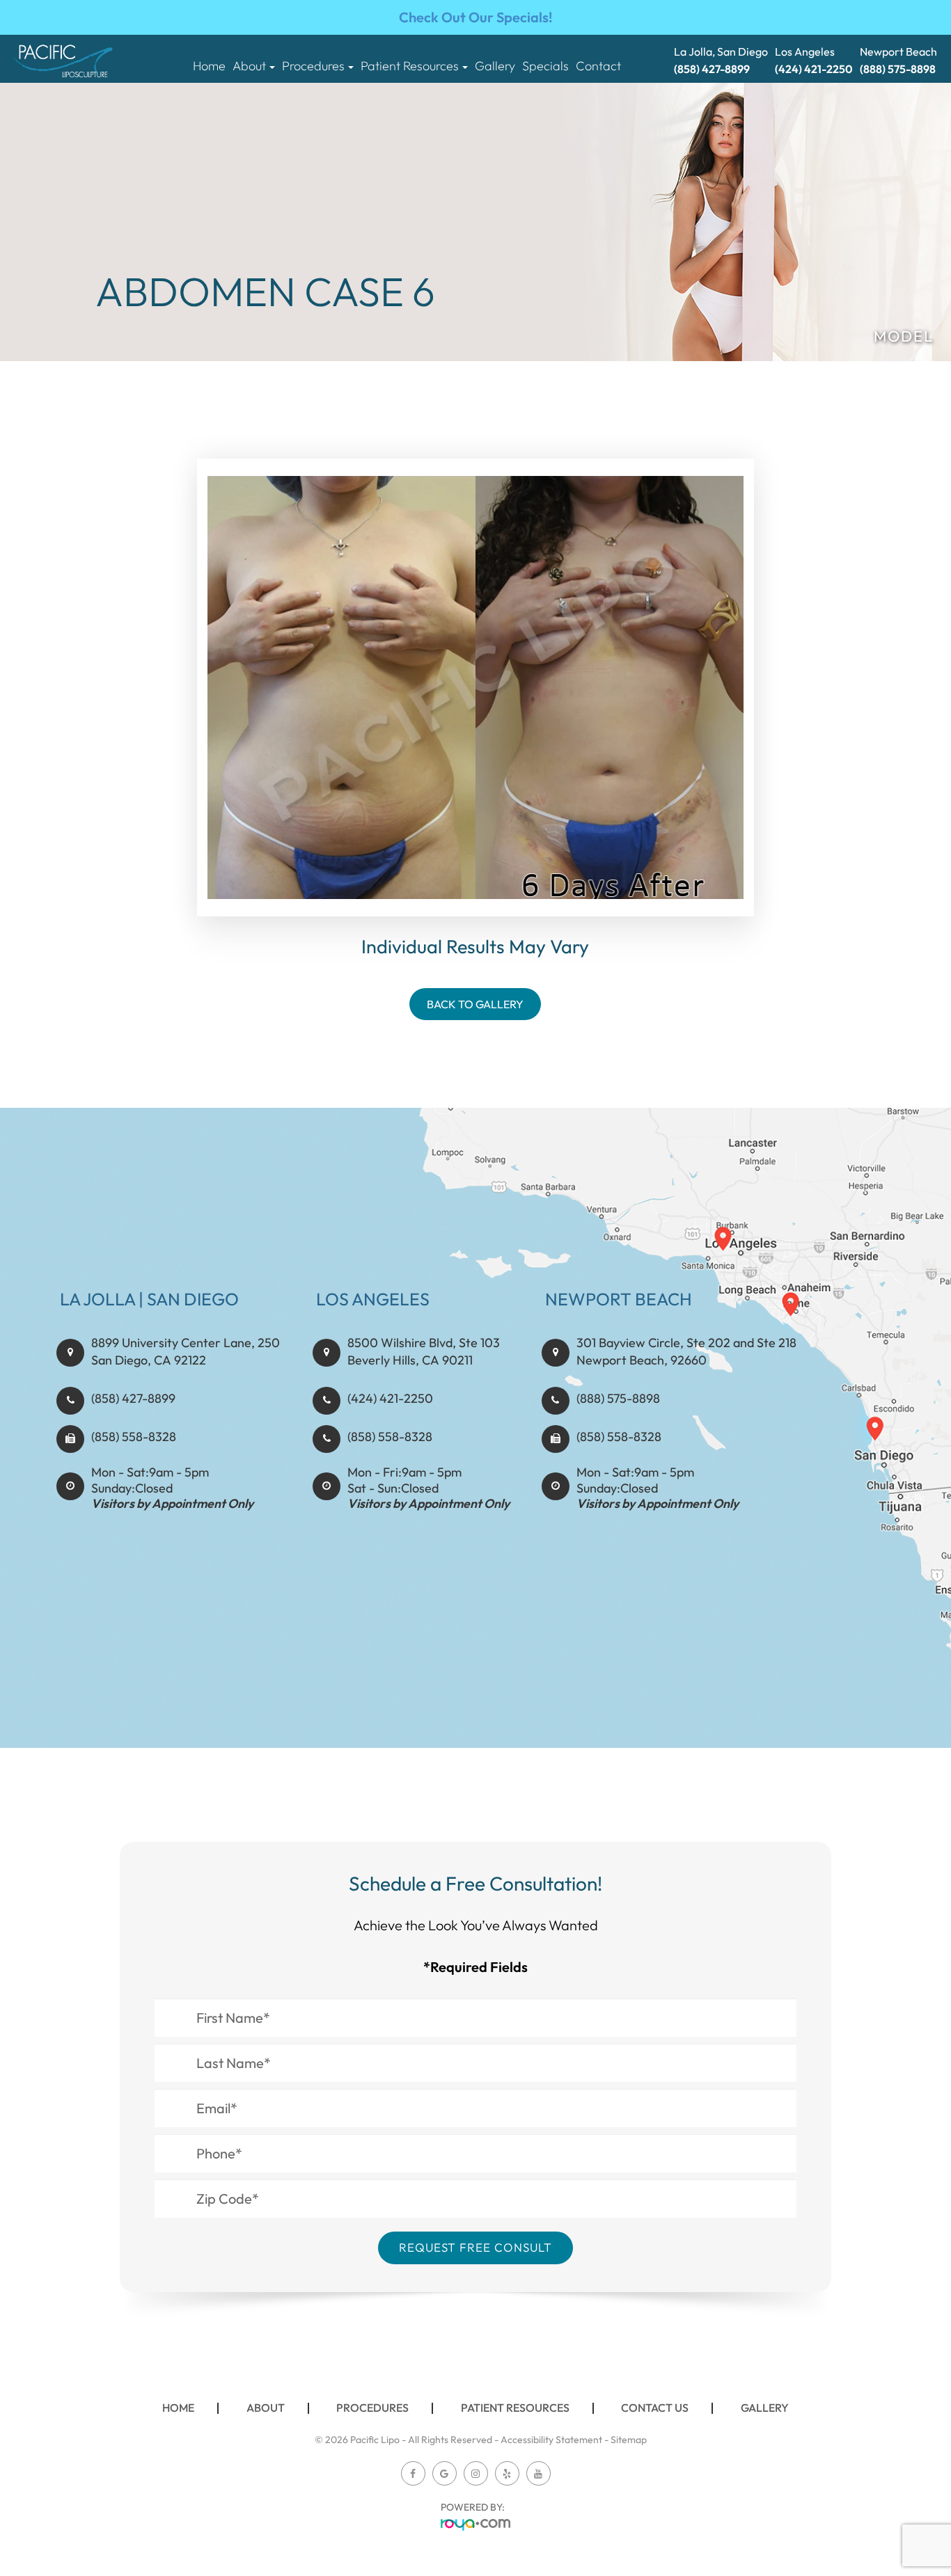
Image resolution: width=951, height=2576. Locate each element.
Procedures (372, 2408)
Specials (545, 66)
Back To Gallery (475, 1004)
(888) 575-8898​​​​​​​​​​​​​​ (618, 1398)
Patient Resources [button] (410, 66)
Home (209, 66)
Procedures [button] (313, 66)
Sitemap (629, 2440)
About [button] (249, 66)
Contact (598, 66)
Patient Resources (515, 2408)
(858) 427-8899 (133, 1398)
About (266, 2408)
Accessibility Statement (551, 2440)
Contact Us (655, 2408)
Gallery (495, 66)
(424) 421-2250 (390, 1398)
